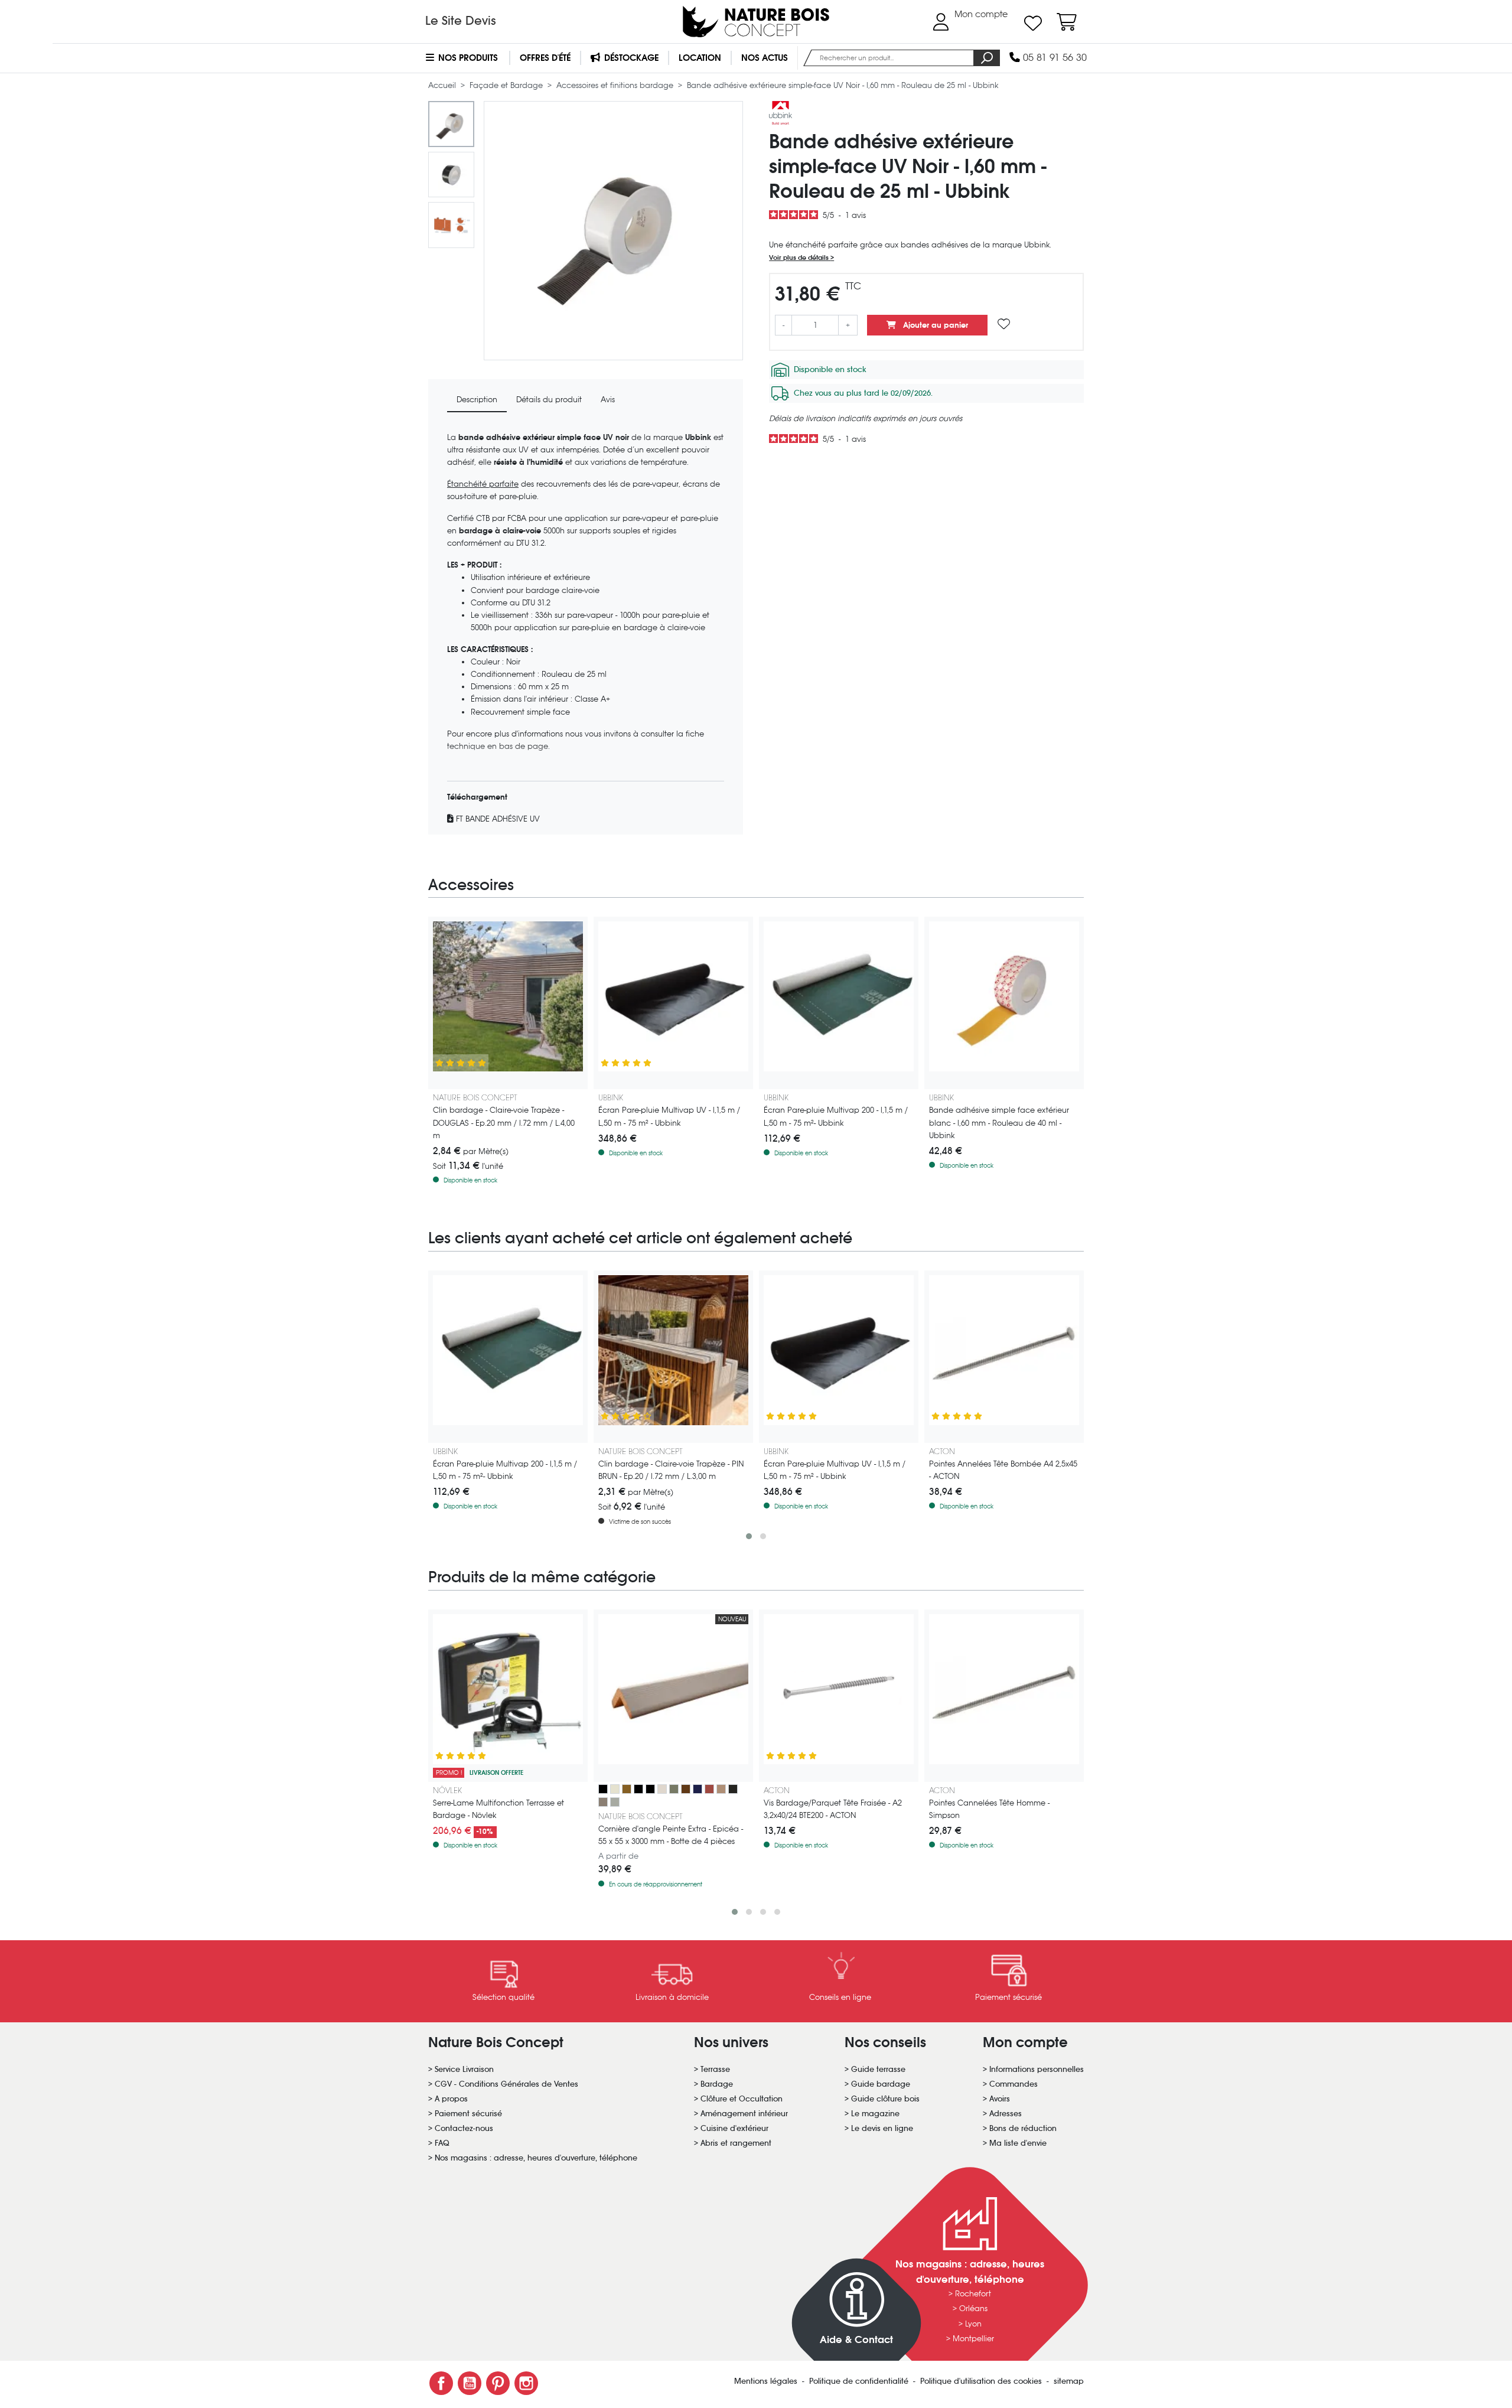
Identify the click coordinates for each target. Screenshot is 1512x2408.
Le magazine (875, 2114)
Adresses (1006, 2114)
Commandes (1014, 2084)
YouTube (470, 2383)
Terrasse (715, 2069)
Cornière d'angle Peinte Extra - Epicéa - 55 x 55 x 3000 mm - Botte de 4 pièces (671, 1835)
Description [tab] (477, 400)
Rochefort (973, 2294)
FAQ (442, 2143)
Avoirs (1000, 2099)
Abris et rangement (736, 2143)
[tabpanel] (586, 628)
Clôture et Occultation (742, 2099)
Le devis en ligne (882, 2128)
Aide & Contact (856, 2340)
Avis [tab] (608, 400)
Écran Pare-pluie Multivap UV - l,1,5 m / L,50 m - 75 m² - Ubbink (669, 1116)
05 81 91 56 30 (1053, 58)
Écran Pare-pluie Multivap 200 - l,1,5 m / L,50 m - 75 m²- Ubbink (836, 1116)
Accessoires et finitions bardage (616, 85)
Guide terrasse (878, 2069)
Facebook (441, 2383)
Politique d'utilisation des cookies (982, 2381)
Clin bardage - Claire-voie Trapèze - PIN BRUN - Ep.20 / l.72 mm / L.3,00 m (671, 1470)
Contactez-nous (464, 2128)
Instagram (526, 2383)
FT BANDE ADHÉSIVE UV (497, 819)
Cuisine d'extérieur (734, 2128)
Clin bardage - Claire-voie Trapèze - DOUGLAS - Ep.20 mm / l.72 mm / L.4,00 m (504, 1122)
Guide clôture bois (885, 2099)
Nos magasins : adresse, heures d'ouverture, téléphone (536, 2158)
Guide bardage (881, 2084)
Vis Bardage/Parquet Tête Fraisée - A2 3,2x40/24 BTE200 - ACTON (833, 1809)
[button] (749, 1536)
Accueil (443, 85)
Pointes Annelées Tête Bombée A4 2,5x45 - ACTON (1003, 1470)
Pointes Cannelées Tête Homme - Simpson (989, 1809)
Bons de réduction (1023, 2128)
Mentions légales (767, 2381)
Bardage (717, 2084)
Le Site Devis (461, 21)
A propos (451, 2099)
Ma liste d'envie (1018, 2143)
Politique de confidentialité (860, 2381)
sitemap (1069, 2381)
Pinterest (498, 2383)
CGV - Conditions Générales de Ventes (506, 2084)
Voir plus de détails (800, 258)
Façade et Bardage (507, 85)
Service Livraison (464, 2069)
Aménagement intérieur (744, 2114)
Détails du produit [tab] (549, 400)
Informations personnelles (1037, 2069)
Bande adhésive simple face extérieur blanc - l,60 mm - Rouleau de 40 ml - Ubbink (999, 1122)
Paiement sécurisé (468, 2114)
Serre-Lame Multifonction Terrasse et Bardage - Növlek (498, 1809)
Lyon (973, 2324)
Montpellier (973, 2339)
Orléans (973, 2308)
